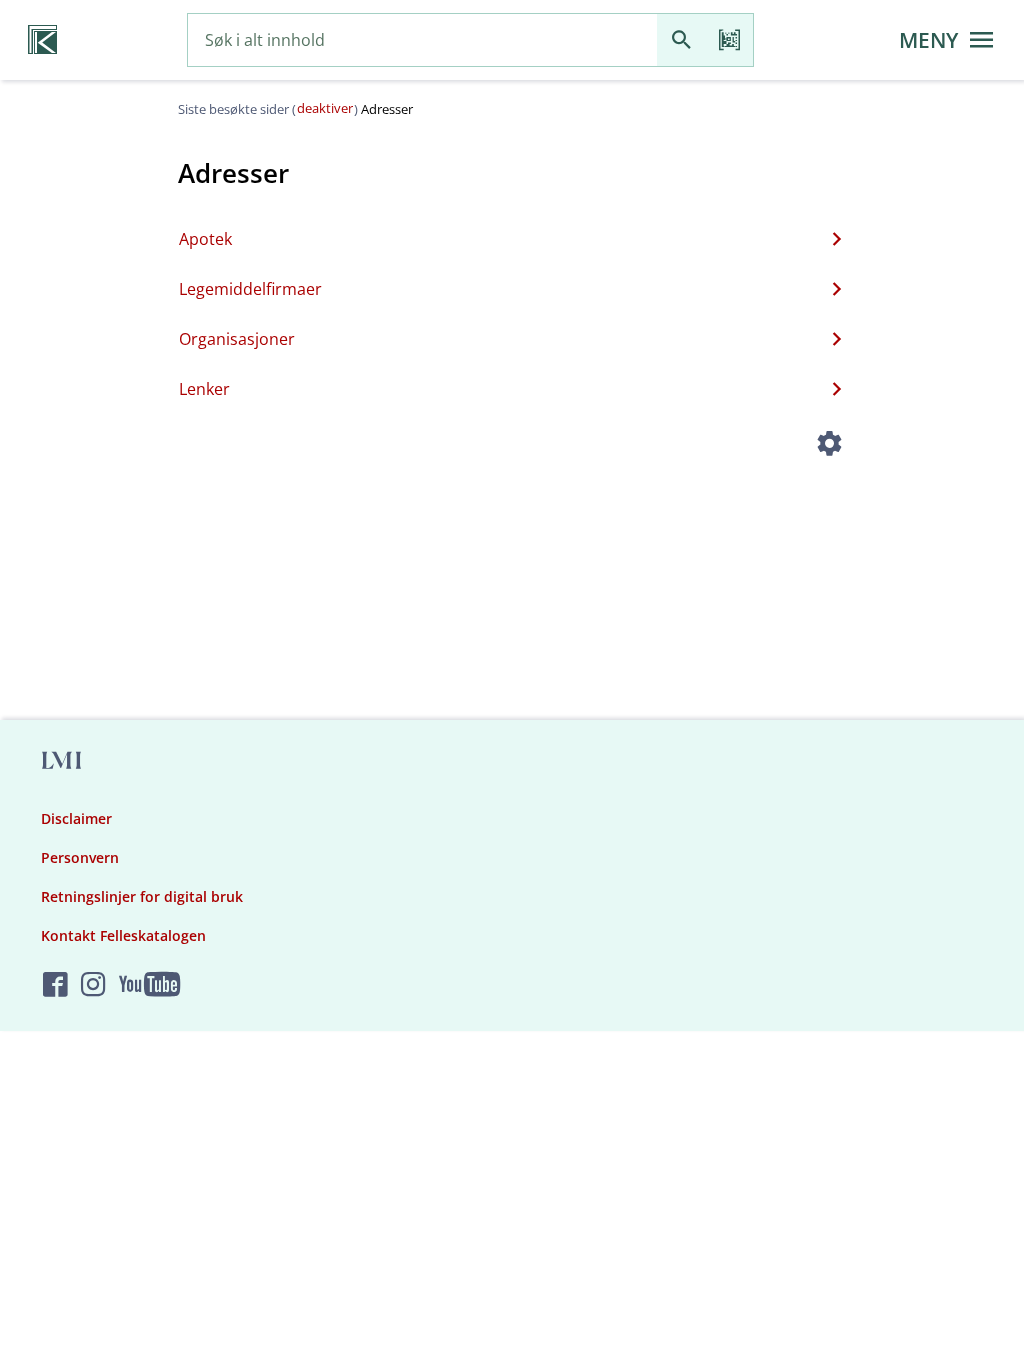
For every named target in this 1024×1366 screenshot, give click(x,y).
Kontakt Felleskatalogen (123, 935)
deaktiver (325, 108)
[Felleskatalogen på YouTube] (149, 985)
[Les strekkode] (729, 40)
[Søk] (681, 40)
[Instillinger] (830, 446)
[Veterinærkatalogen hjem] (42, 40)
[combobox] (422, 40)
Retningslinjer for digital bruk (142, 896)
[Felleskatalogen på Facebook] (55, 985)
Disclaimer (76, 818)
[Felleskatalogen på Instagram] (93, 985)
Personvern (80, 857)
